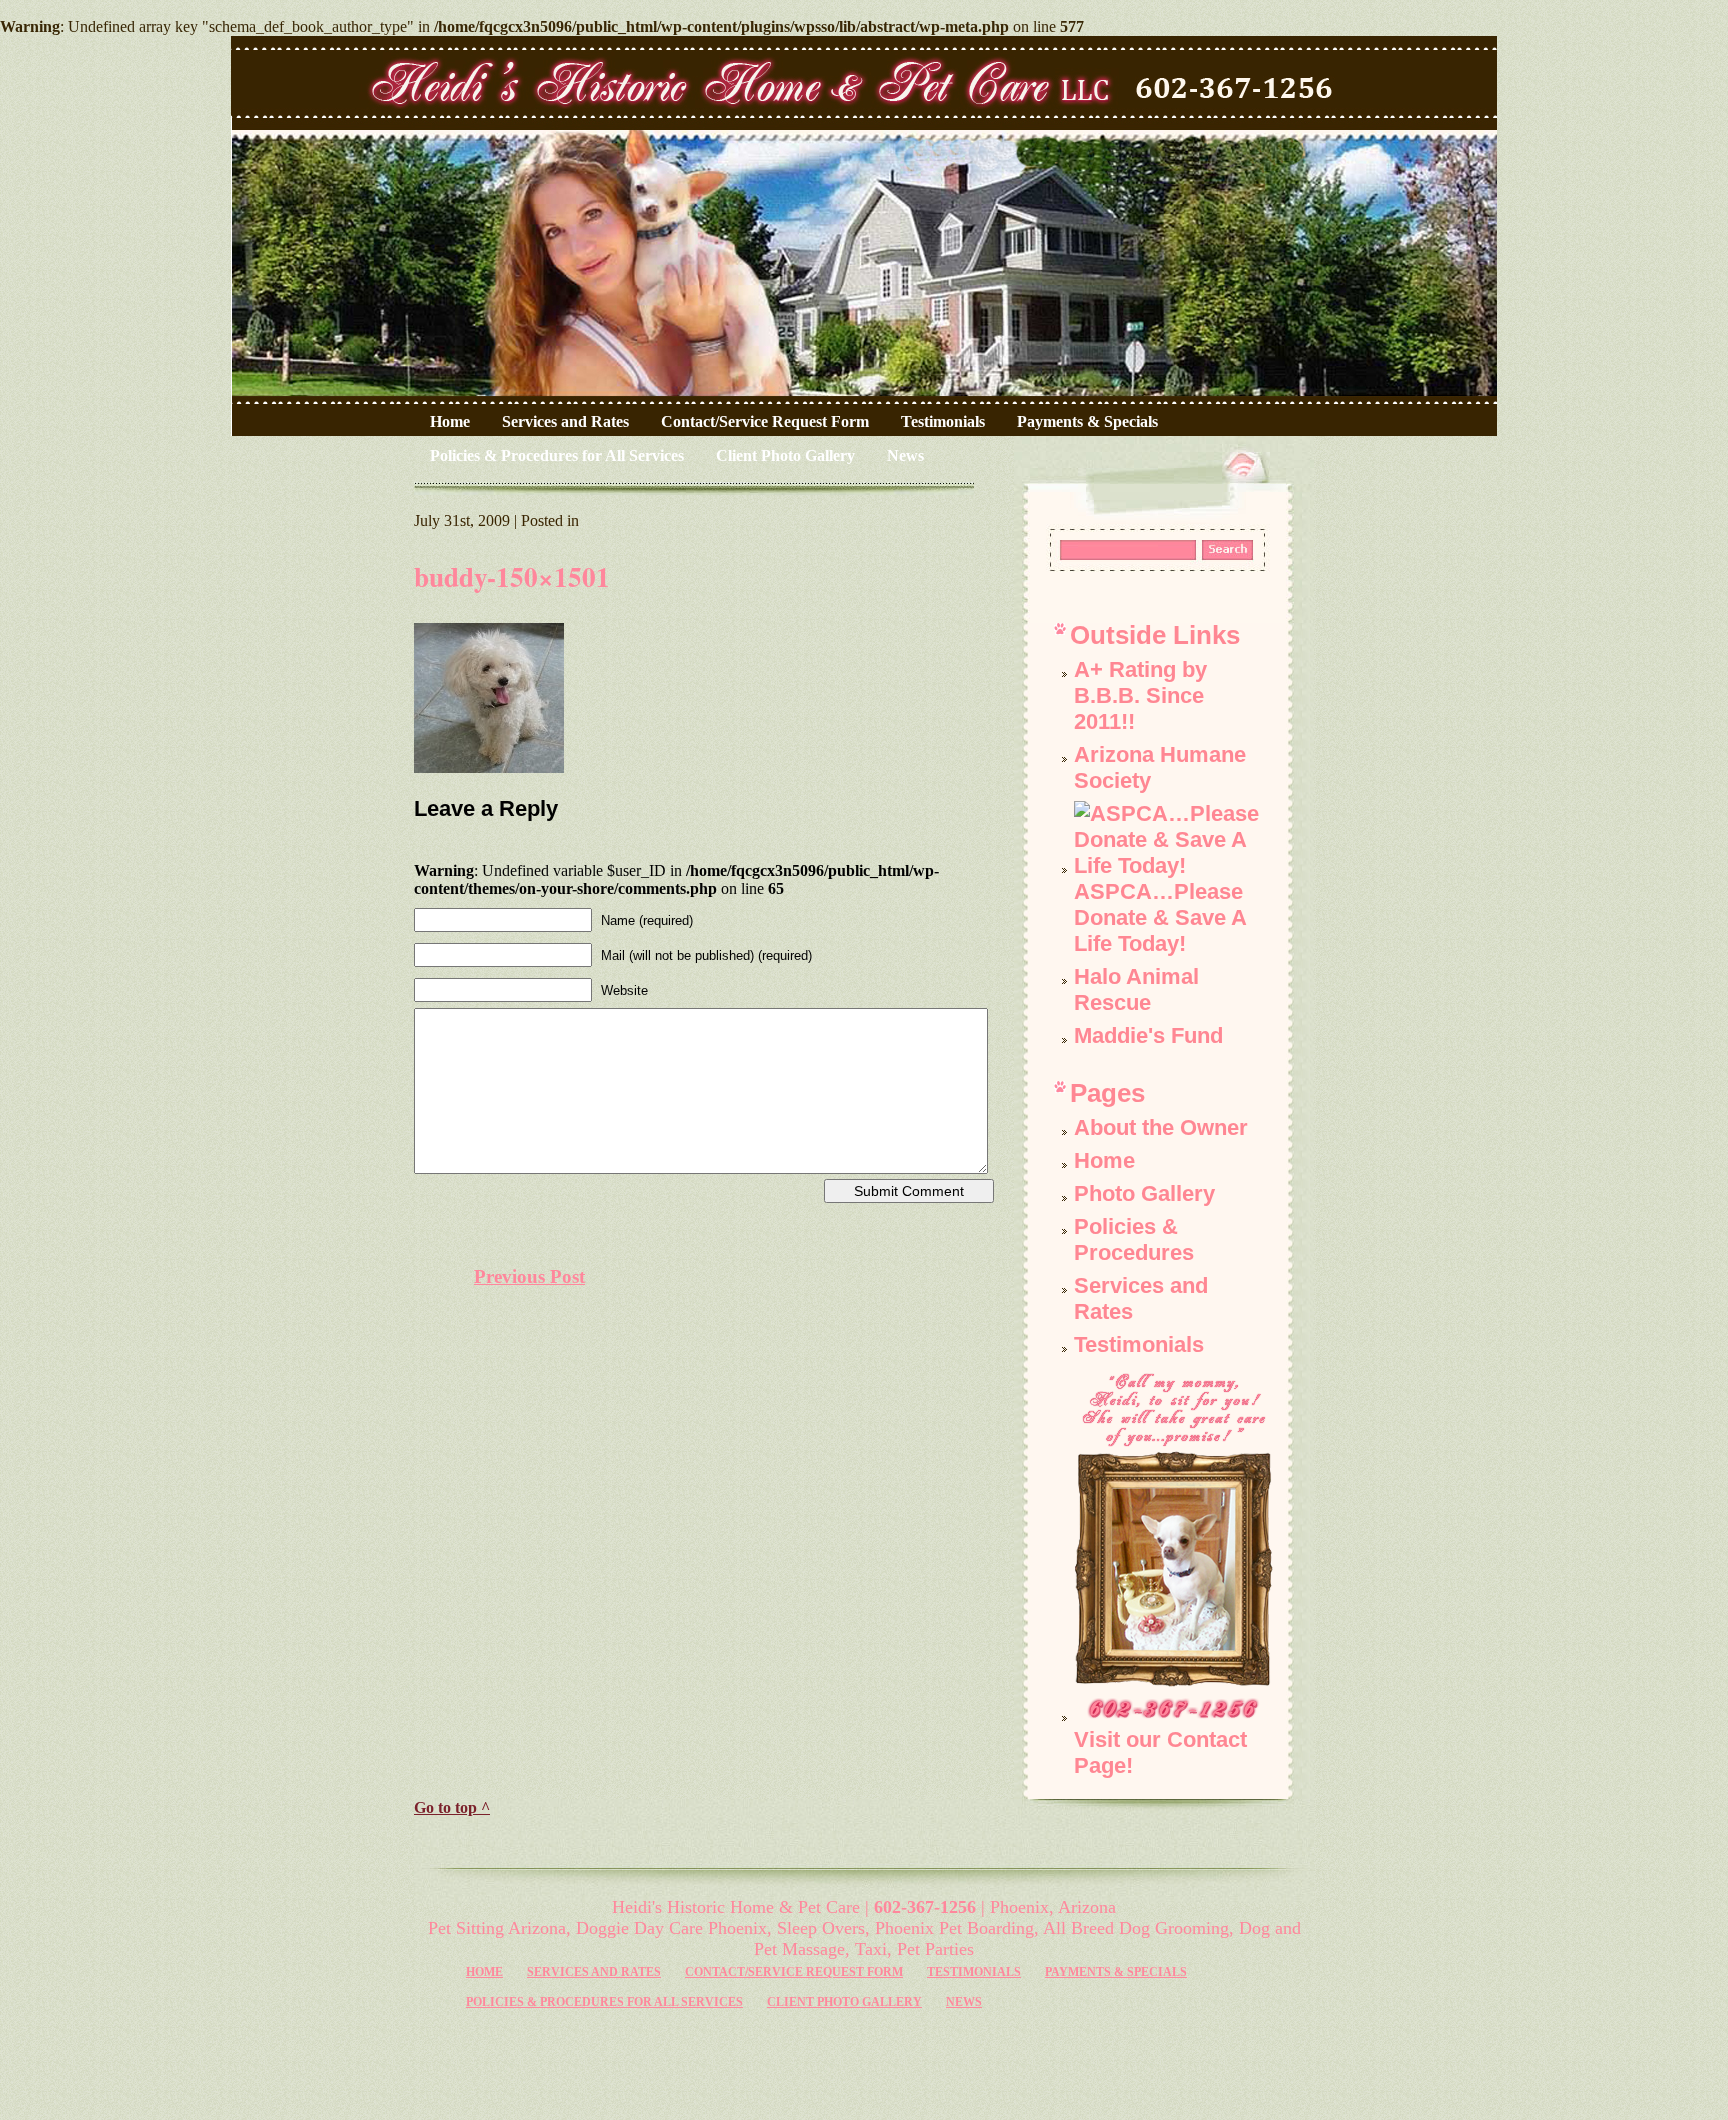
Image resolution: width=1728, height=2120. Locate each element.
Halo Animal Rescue (1136, 989)
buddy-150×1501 (512, 576)
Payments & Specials (1087, 421)
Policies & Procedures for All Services (557, 455)
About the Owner (1161, 1127)
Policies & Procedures (1134, 1239)
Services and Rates (565, 421)
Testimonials (943, 421)
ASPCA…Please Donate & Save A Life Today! (1160, 917)
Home (450, 421)
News (905, 455)
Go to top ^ (452, 1807)
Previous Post (529, 1276)
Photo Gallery (1144, 1193)
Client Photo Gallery (785, 455)
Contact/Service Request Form (765, 421)
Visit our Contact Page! (1160, 1752)
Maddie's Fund (1148, 1035)
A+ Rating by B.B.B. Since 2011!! (1140, 695)
